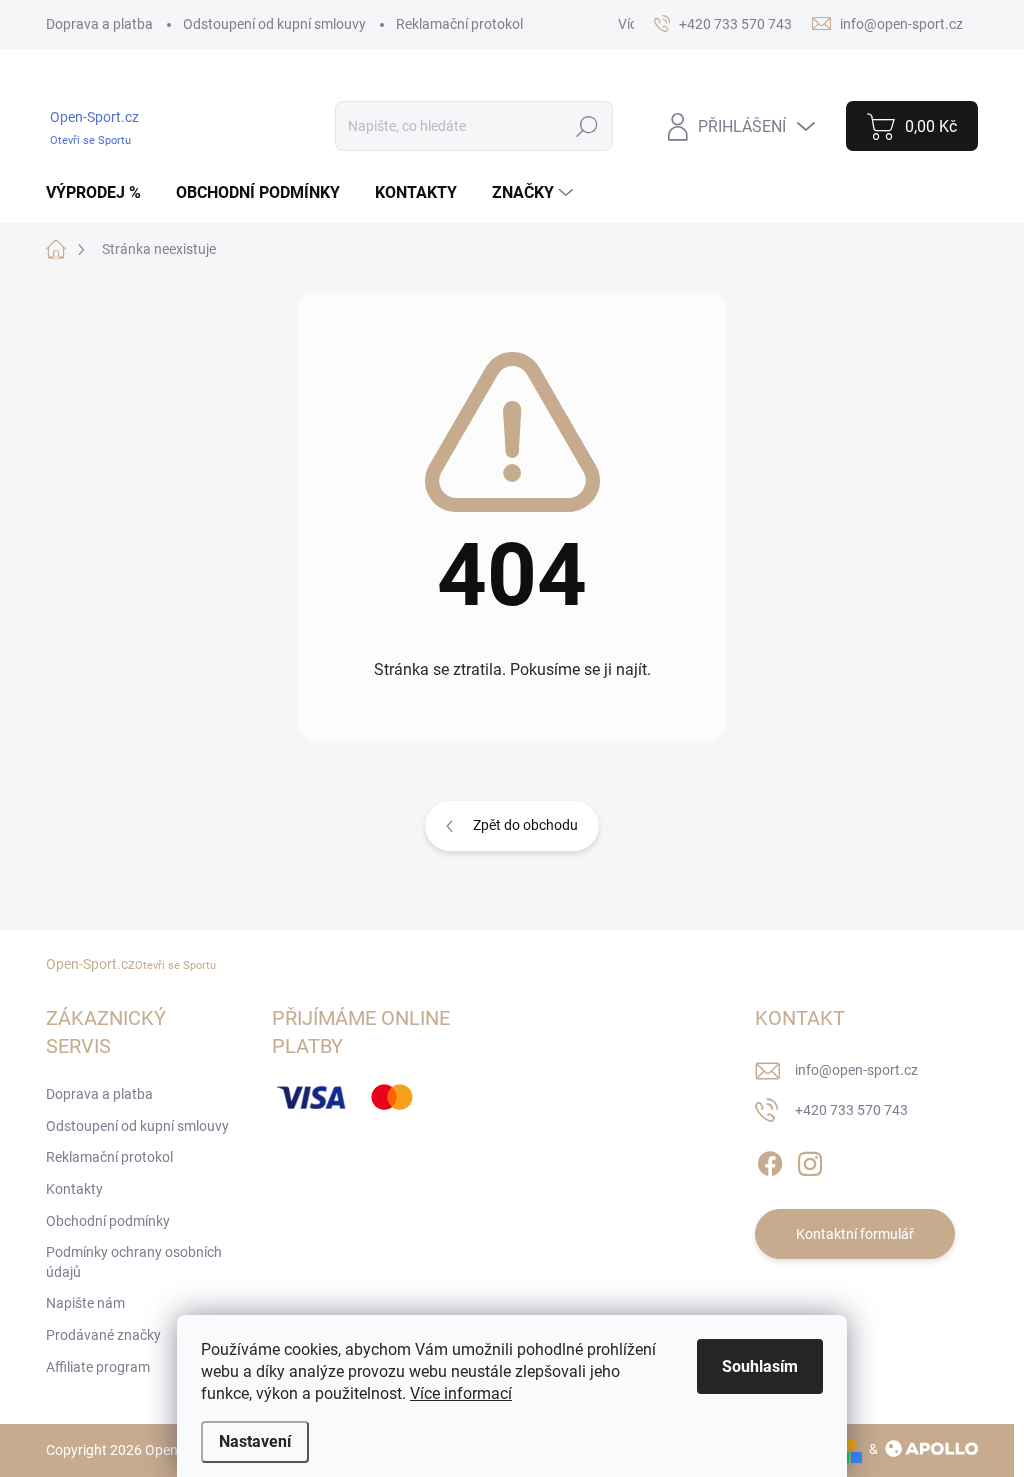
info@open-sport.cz (856, 1070)
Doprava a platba (99, 24)
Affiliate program (98, 1367)
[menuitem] (101, 193)
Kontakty (74, 1189)
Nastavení (255, 1441)
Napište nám (85, 1303)
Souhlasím (760, 1366)
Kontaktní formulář (855, 1234)
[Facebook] (770, 1160)
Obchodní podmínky (108, 1221)
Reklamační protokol (459, 24)
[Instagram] (810, 1160)
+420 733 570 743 (851, 1110)
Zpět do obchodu (525, 825)
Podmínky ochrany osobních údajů (134, 1262)
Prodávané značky (103, 1335)
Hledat (587, 126)
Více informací (461, 1393)
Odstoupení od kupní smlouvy (274, 24)
